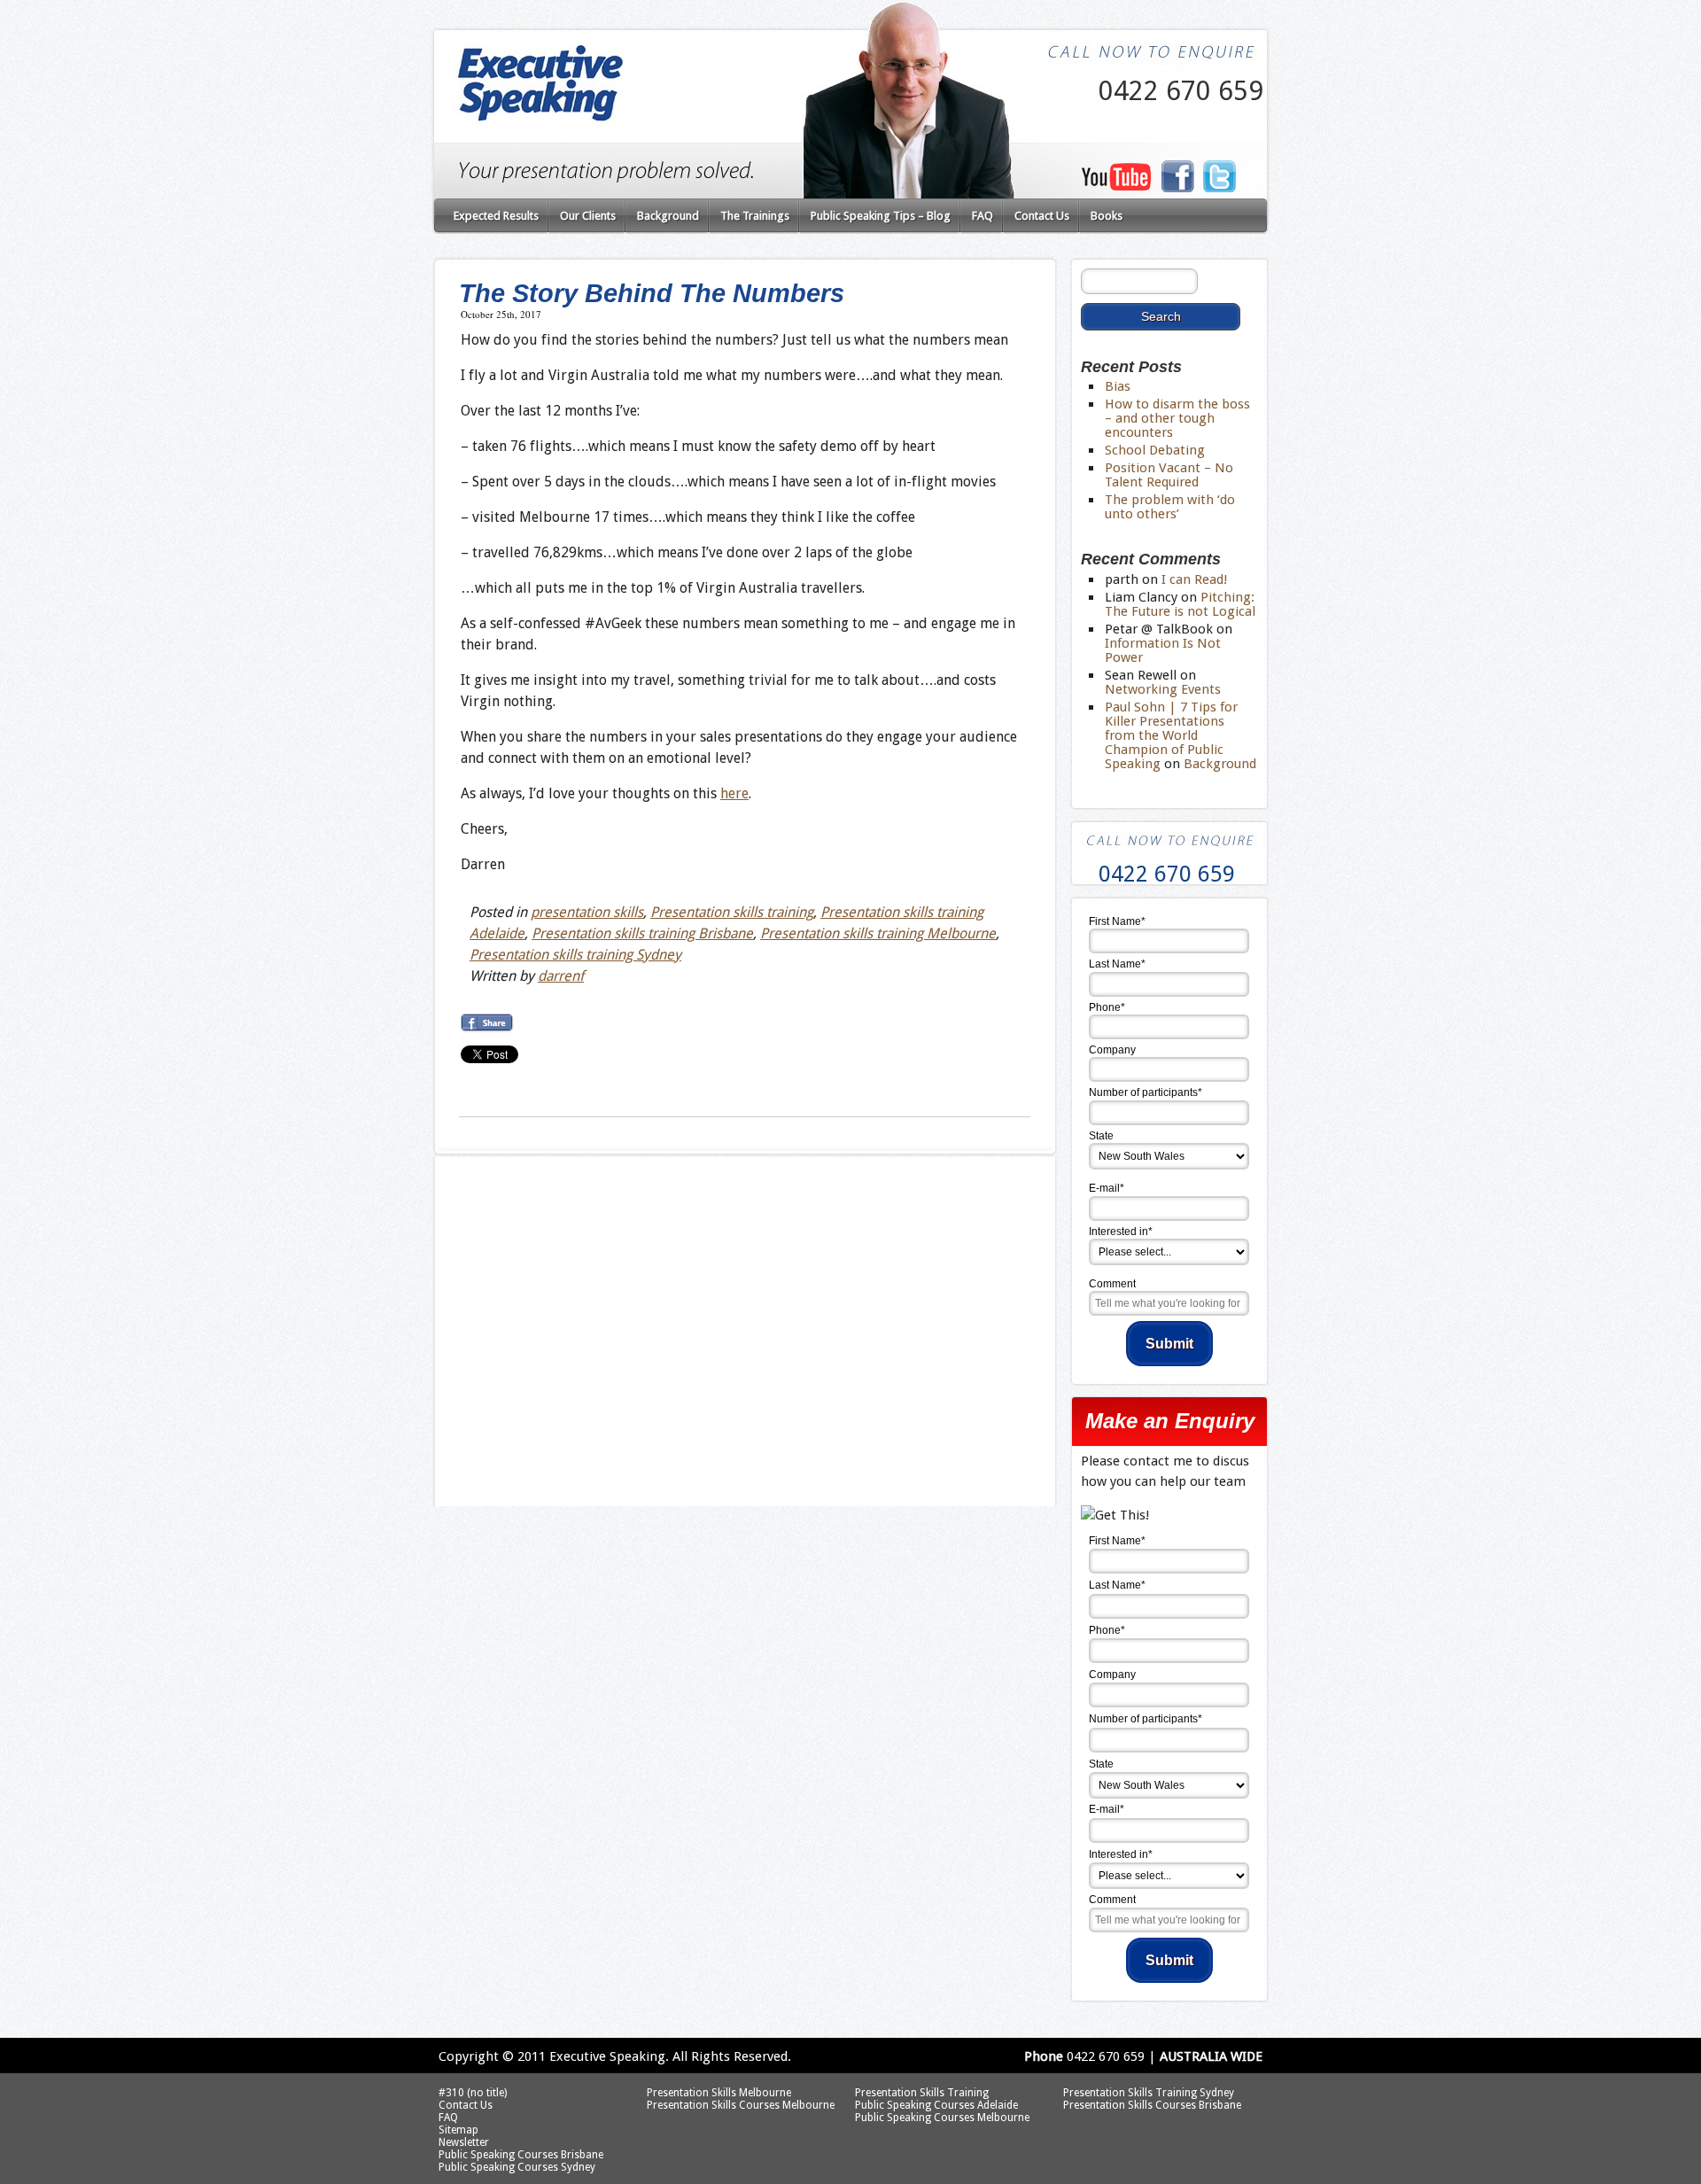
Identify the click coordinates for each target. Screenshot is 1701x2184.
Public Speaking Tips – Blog (881, 216)
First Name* (1117, 921)
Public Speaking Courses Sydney (517, 2167)
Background (668, 216)
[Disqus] (744, 1285)
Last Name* (1117, 964)
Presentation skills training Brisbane (642, 933)
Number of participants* (1146, 1092)
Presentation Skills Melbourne (719, 2093)
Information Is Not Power (1163, 650)
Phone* (1107, 1007)
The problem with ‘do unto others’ (1170, 507)
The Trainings (755, 216)
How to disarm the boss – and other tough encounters (1177, 418)
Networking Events (1163, 689)
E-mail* (1107, 1188)
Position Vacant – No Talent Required (1169, 475)
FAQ (983, 216)
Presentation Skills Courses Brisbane (1152, 2105)
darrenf (561, 976)
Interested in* (1121, 1232)
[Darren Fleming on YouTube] (1116, 186)
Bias (1118, 386)
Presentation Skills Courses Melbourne (741, 2105)
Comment (1112, 1284)
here (734, 793)
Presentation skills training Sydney (575, 955)
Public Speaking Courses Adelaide (936, 2105)
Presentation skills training (732, 912)
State (1101, 1136)
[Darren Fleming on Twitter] (1220, 189)
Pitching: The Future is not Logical (1180, 604)
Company (1112, 1050)
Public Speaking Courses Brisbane (521, 2155)
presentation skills (587, 912)
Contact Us (1042, 216)
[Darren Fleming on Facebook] (1177, 188)
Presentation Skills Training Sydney (1149, 2093)
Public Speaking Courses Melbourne (942, 2118)
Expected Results (496, 216)
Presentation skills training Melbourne (878, 933)
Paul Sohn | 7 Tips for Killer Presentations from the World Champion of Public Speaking (1171, 735)
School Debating (1155, 450)
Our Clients (588, 216)
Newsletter (464, 2142)
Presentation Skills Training (922, 2093)
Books (1107, 216)
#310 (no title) (473, 2093)
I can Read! (1194, 579)
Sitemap (458, 2130)
